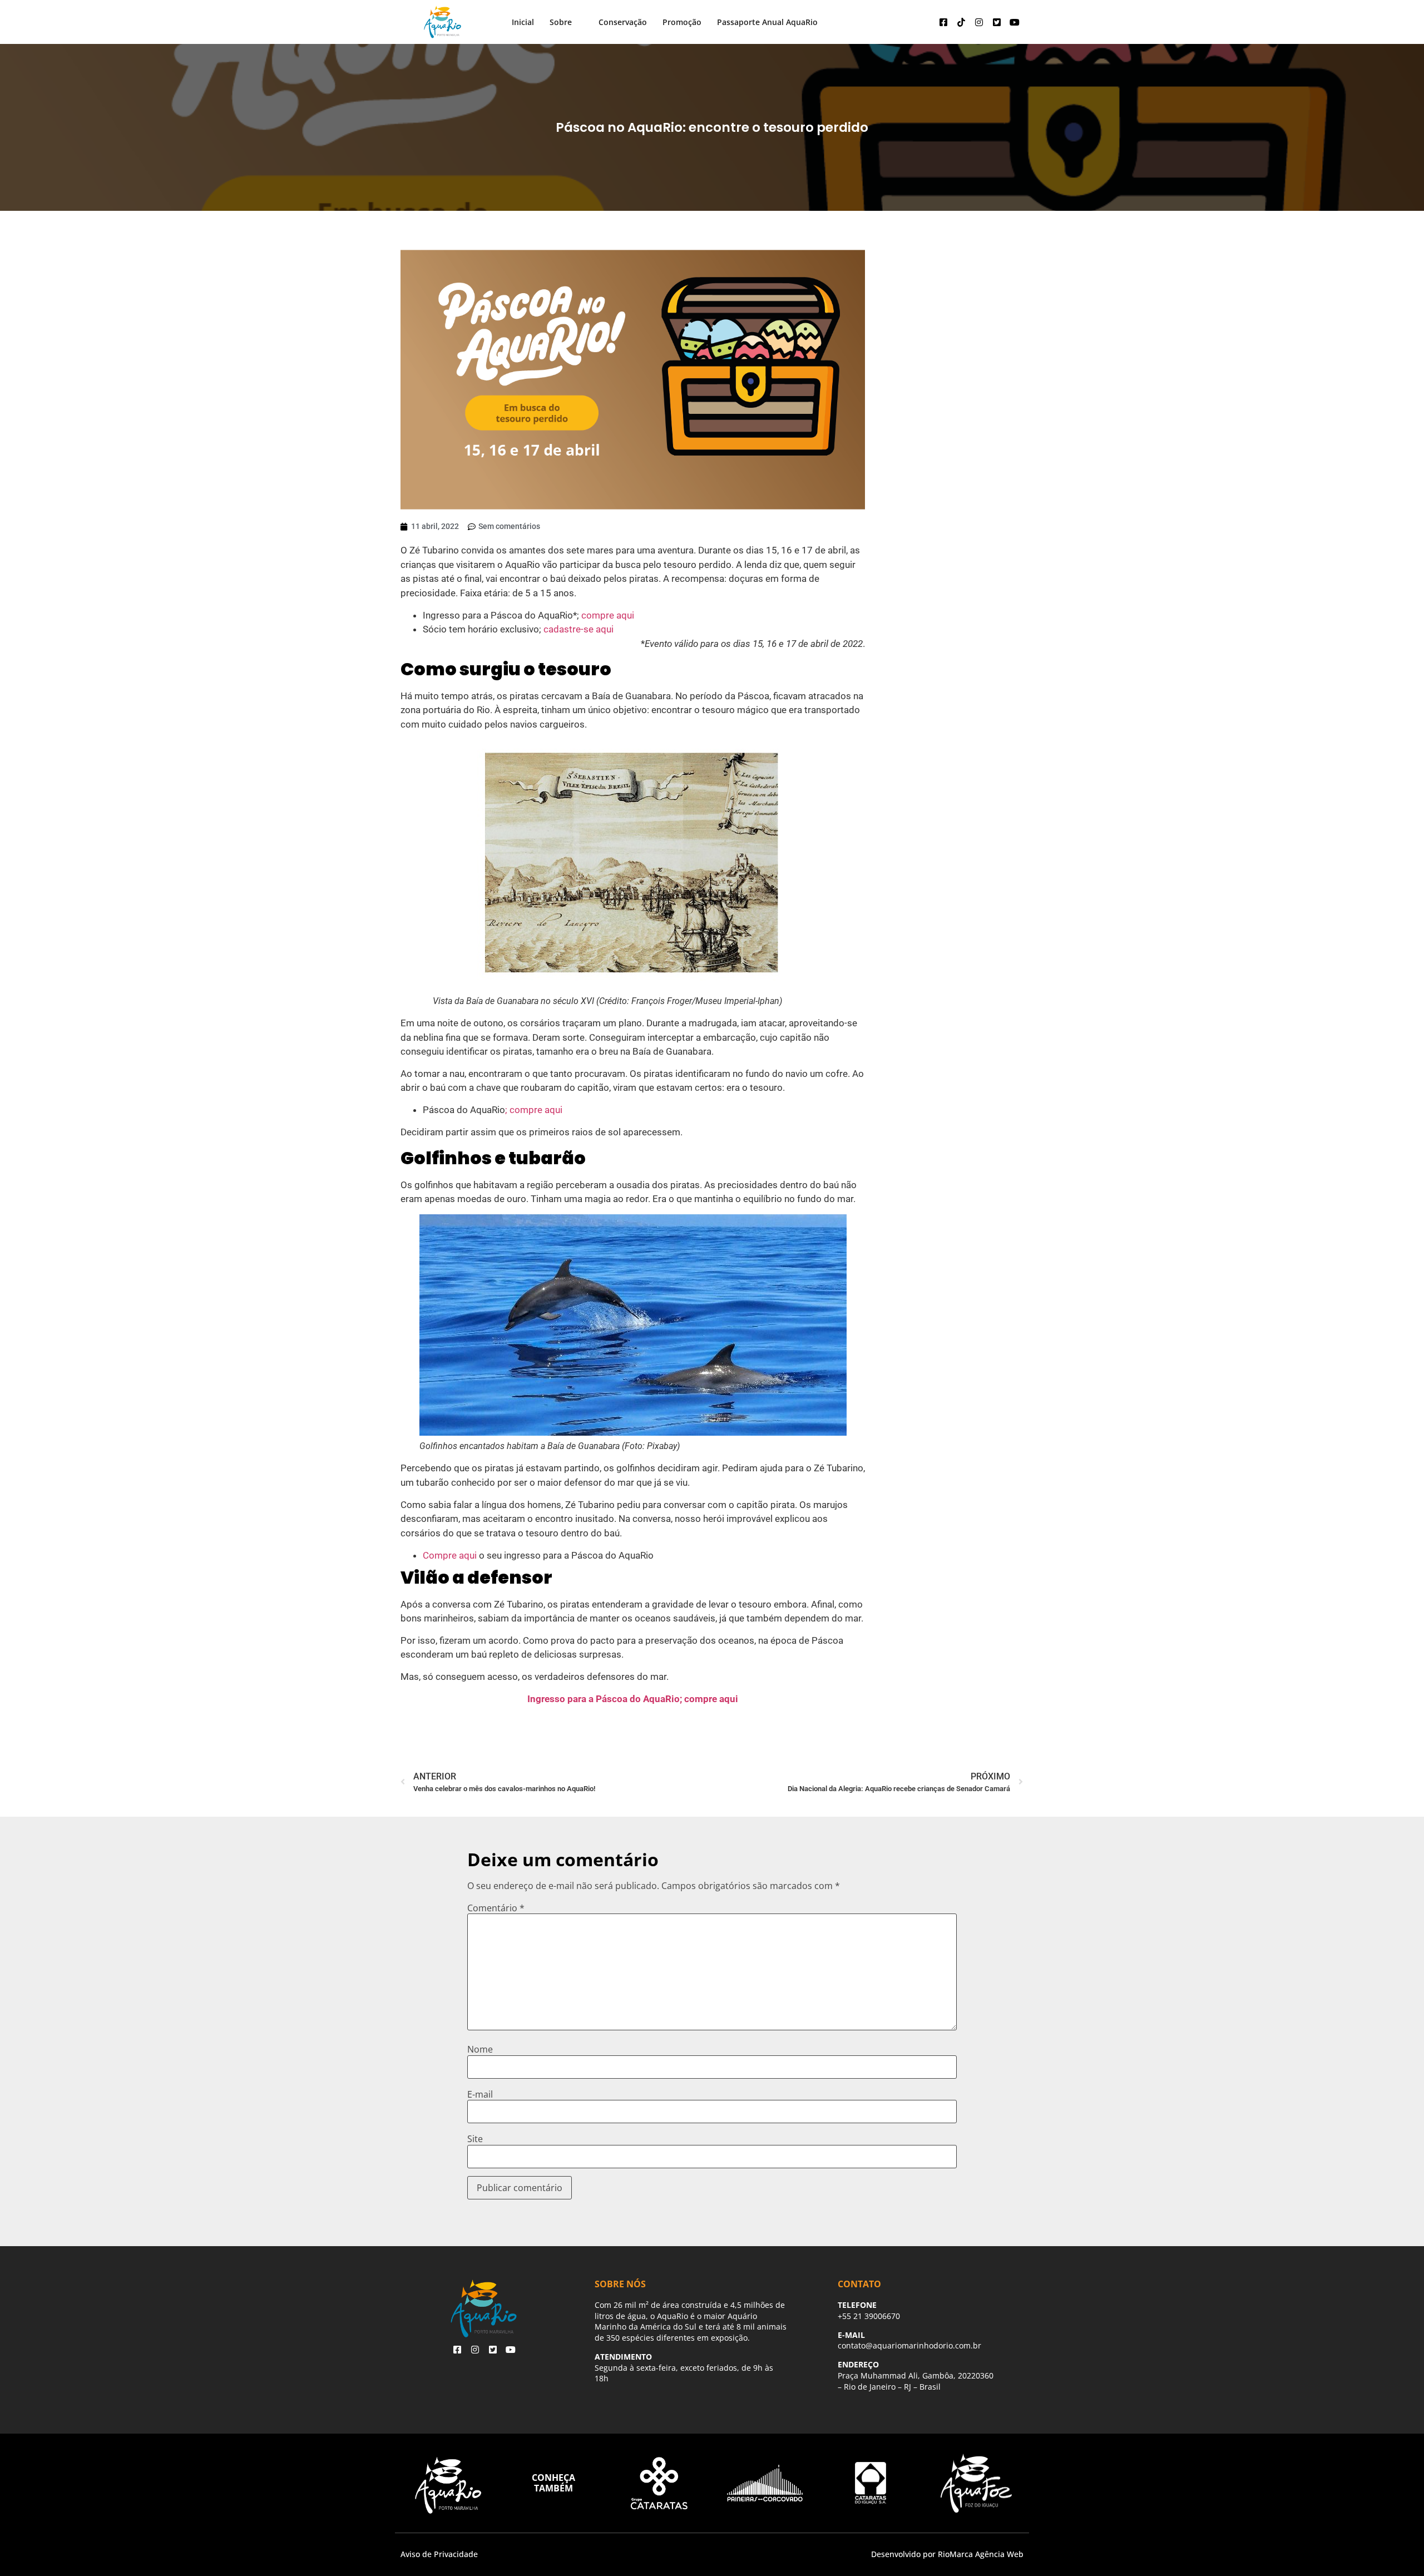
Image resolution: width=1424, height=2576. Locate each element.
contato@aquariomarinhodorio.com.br (909, 2345)
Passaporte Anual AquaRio (767, 22)
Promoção (682, 22)
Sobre (561, 22)
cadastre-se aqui (578, 629)
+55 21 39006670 (869, 2316)
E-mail (480, 2094)
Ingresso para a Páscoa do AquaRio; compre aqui (633, 1699)
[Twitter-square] (997, 22)
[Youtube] (1015, 22)
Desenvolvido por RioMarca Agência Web (947, 2554)
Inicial (523, 22)
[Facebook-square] (943, 22)
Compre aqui (451, 1555)
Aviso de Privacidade (439, 2554)
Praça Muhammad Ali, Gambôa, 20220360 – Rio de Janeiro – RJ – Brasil (916, 2381)
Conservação (623, 22)
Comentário (496, 1908)
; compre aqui (534, 1110)
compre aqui (608, 615)
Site (475, 2139)
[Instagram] (979, 22)
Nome (480, 2049)
